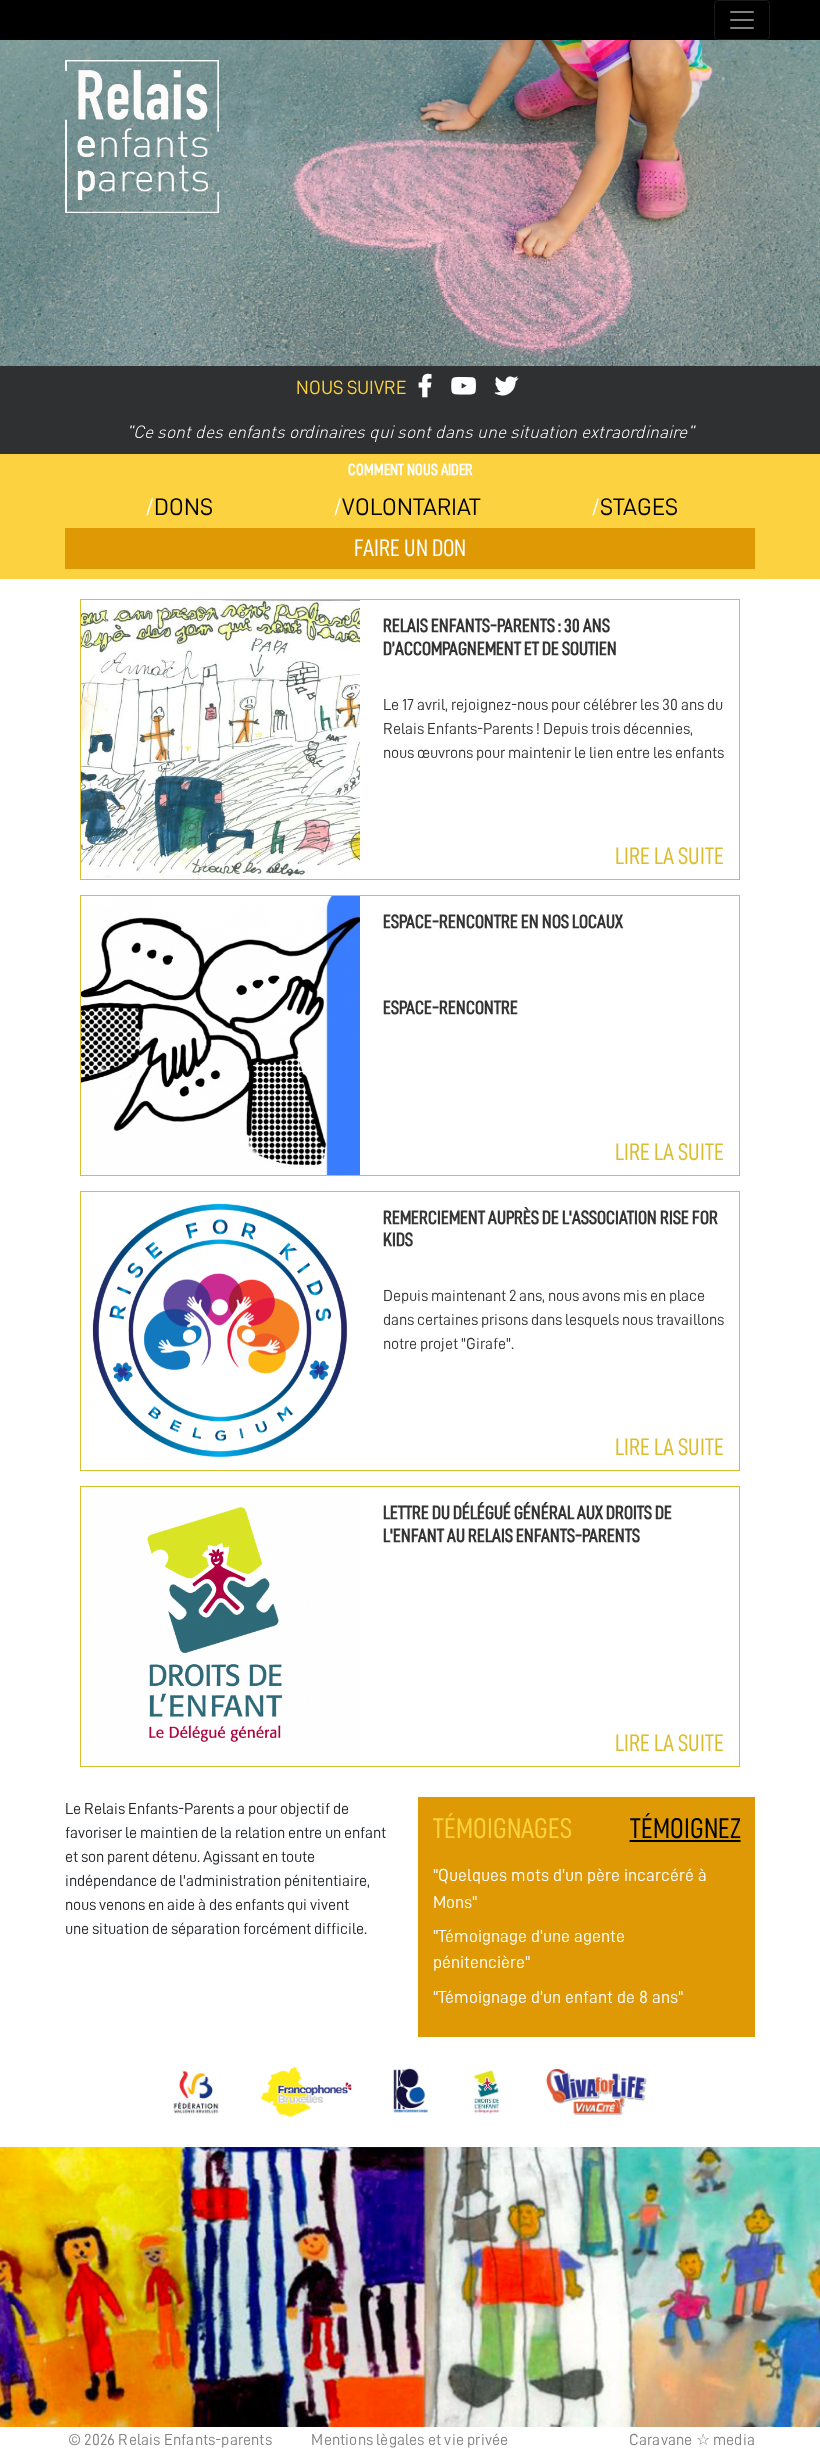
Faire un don (410, 548)
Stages (639, 507)
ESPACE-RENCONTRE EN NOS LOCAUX (503, 921)
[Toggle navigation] (742, 20)
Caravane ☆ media (692, 2440)
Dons (183, 507)
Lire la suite (669, 856)
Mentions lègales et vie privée (409, 2440)
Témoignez (685, 1828)
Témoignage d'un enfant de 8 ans (558, 1997)
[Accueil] (68, 20)
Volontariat (411, 507)
